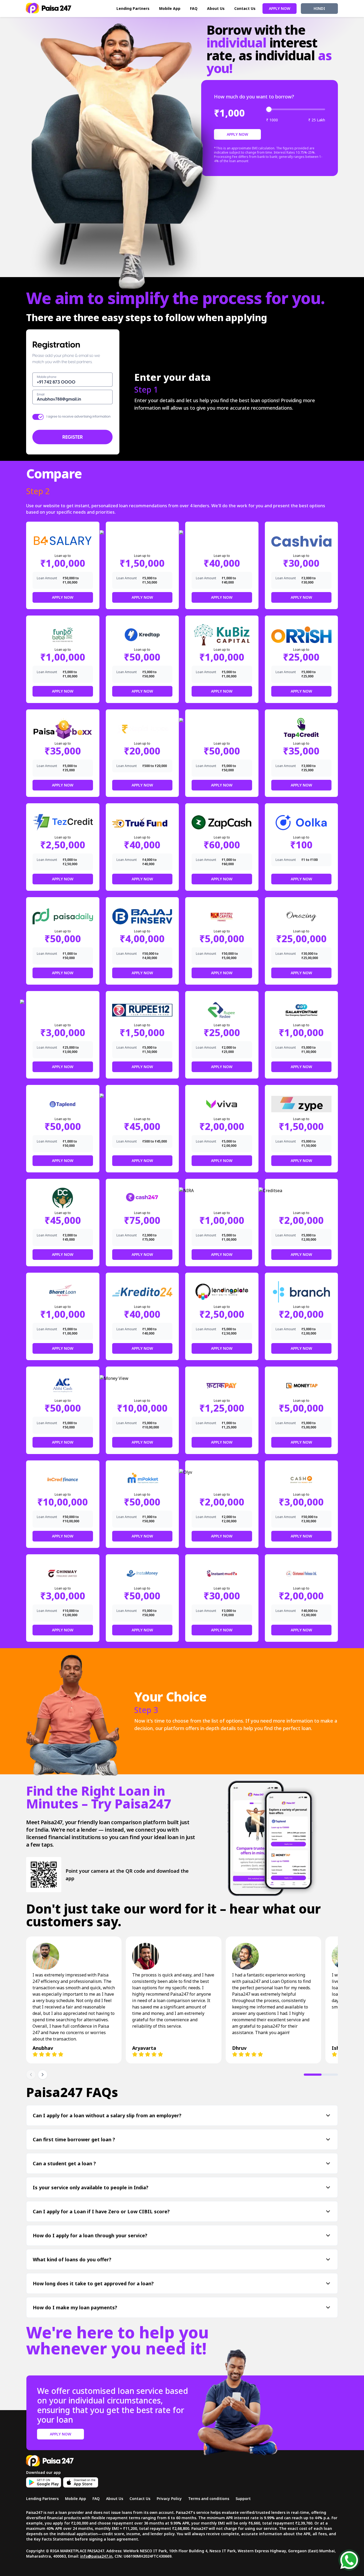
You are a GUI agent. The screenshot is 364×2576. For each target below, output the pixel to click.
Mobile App (170, 8)
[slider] (269, 109)
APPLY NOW (237, 134)
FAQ (194, 8)
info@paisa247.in (96, 2556)
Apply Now (280, 8)
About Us (216, 8)
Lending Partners (133, 8)
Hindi (319, 8)
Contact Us (245, 8)
